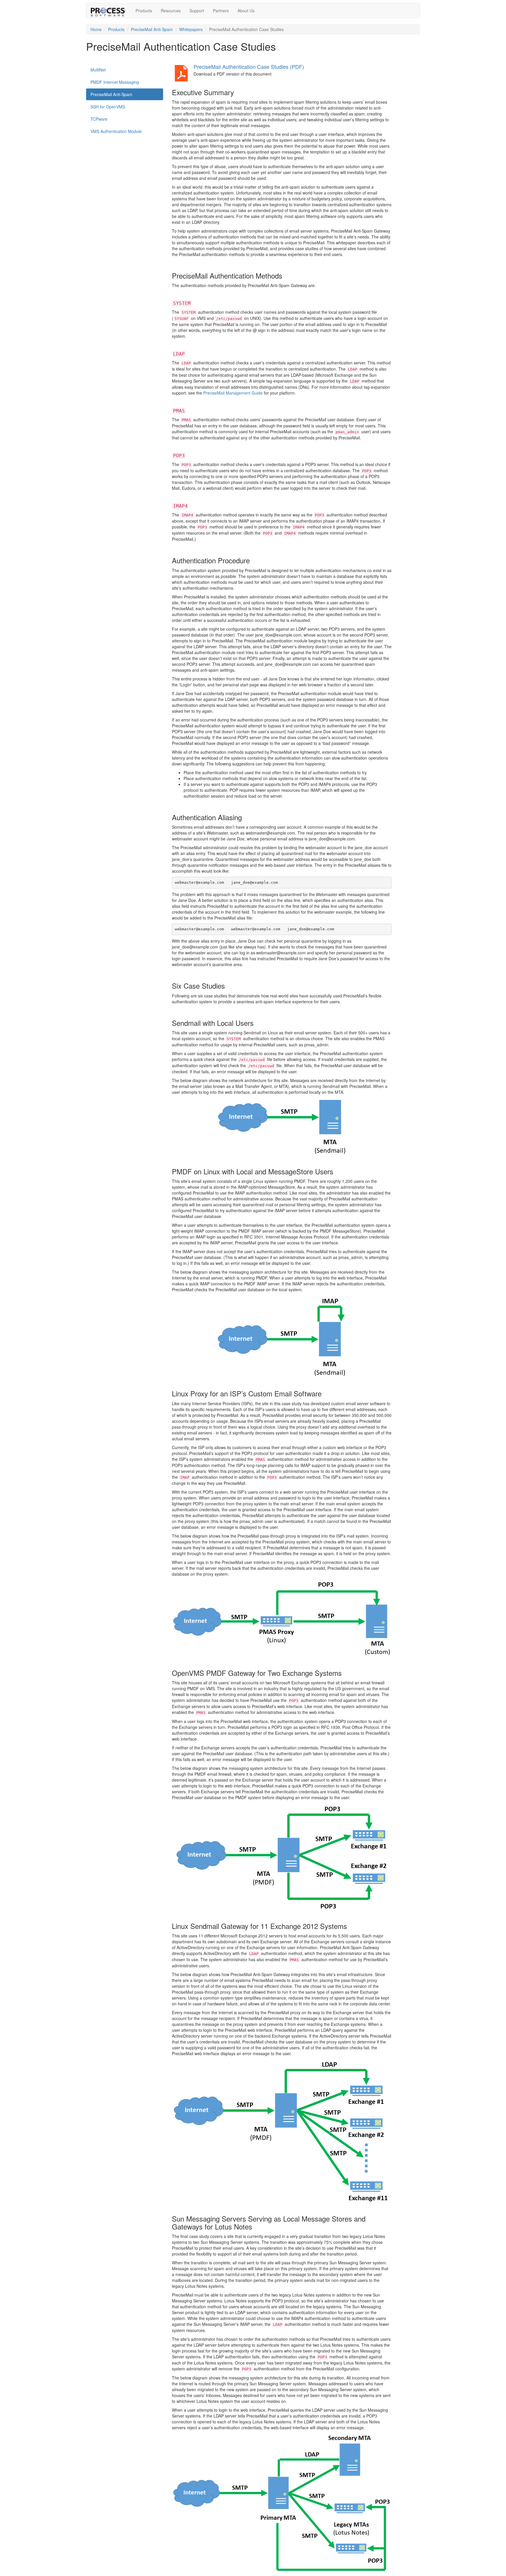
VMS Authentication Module (116, 131)
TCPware (99, 119)
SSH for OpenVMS (108, 107)
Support (197, 11)
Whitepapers (191, 29)
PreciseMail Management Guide (233, 393)
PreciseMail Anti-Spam (152, 29)
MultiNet (98, 70)
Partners (221, 11)
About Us (246, 11)
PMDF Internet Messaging (115, 82)
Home (96, 29)
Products (144, 11)
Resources (171, 11)
